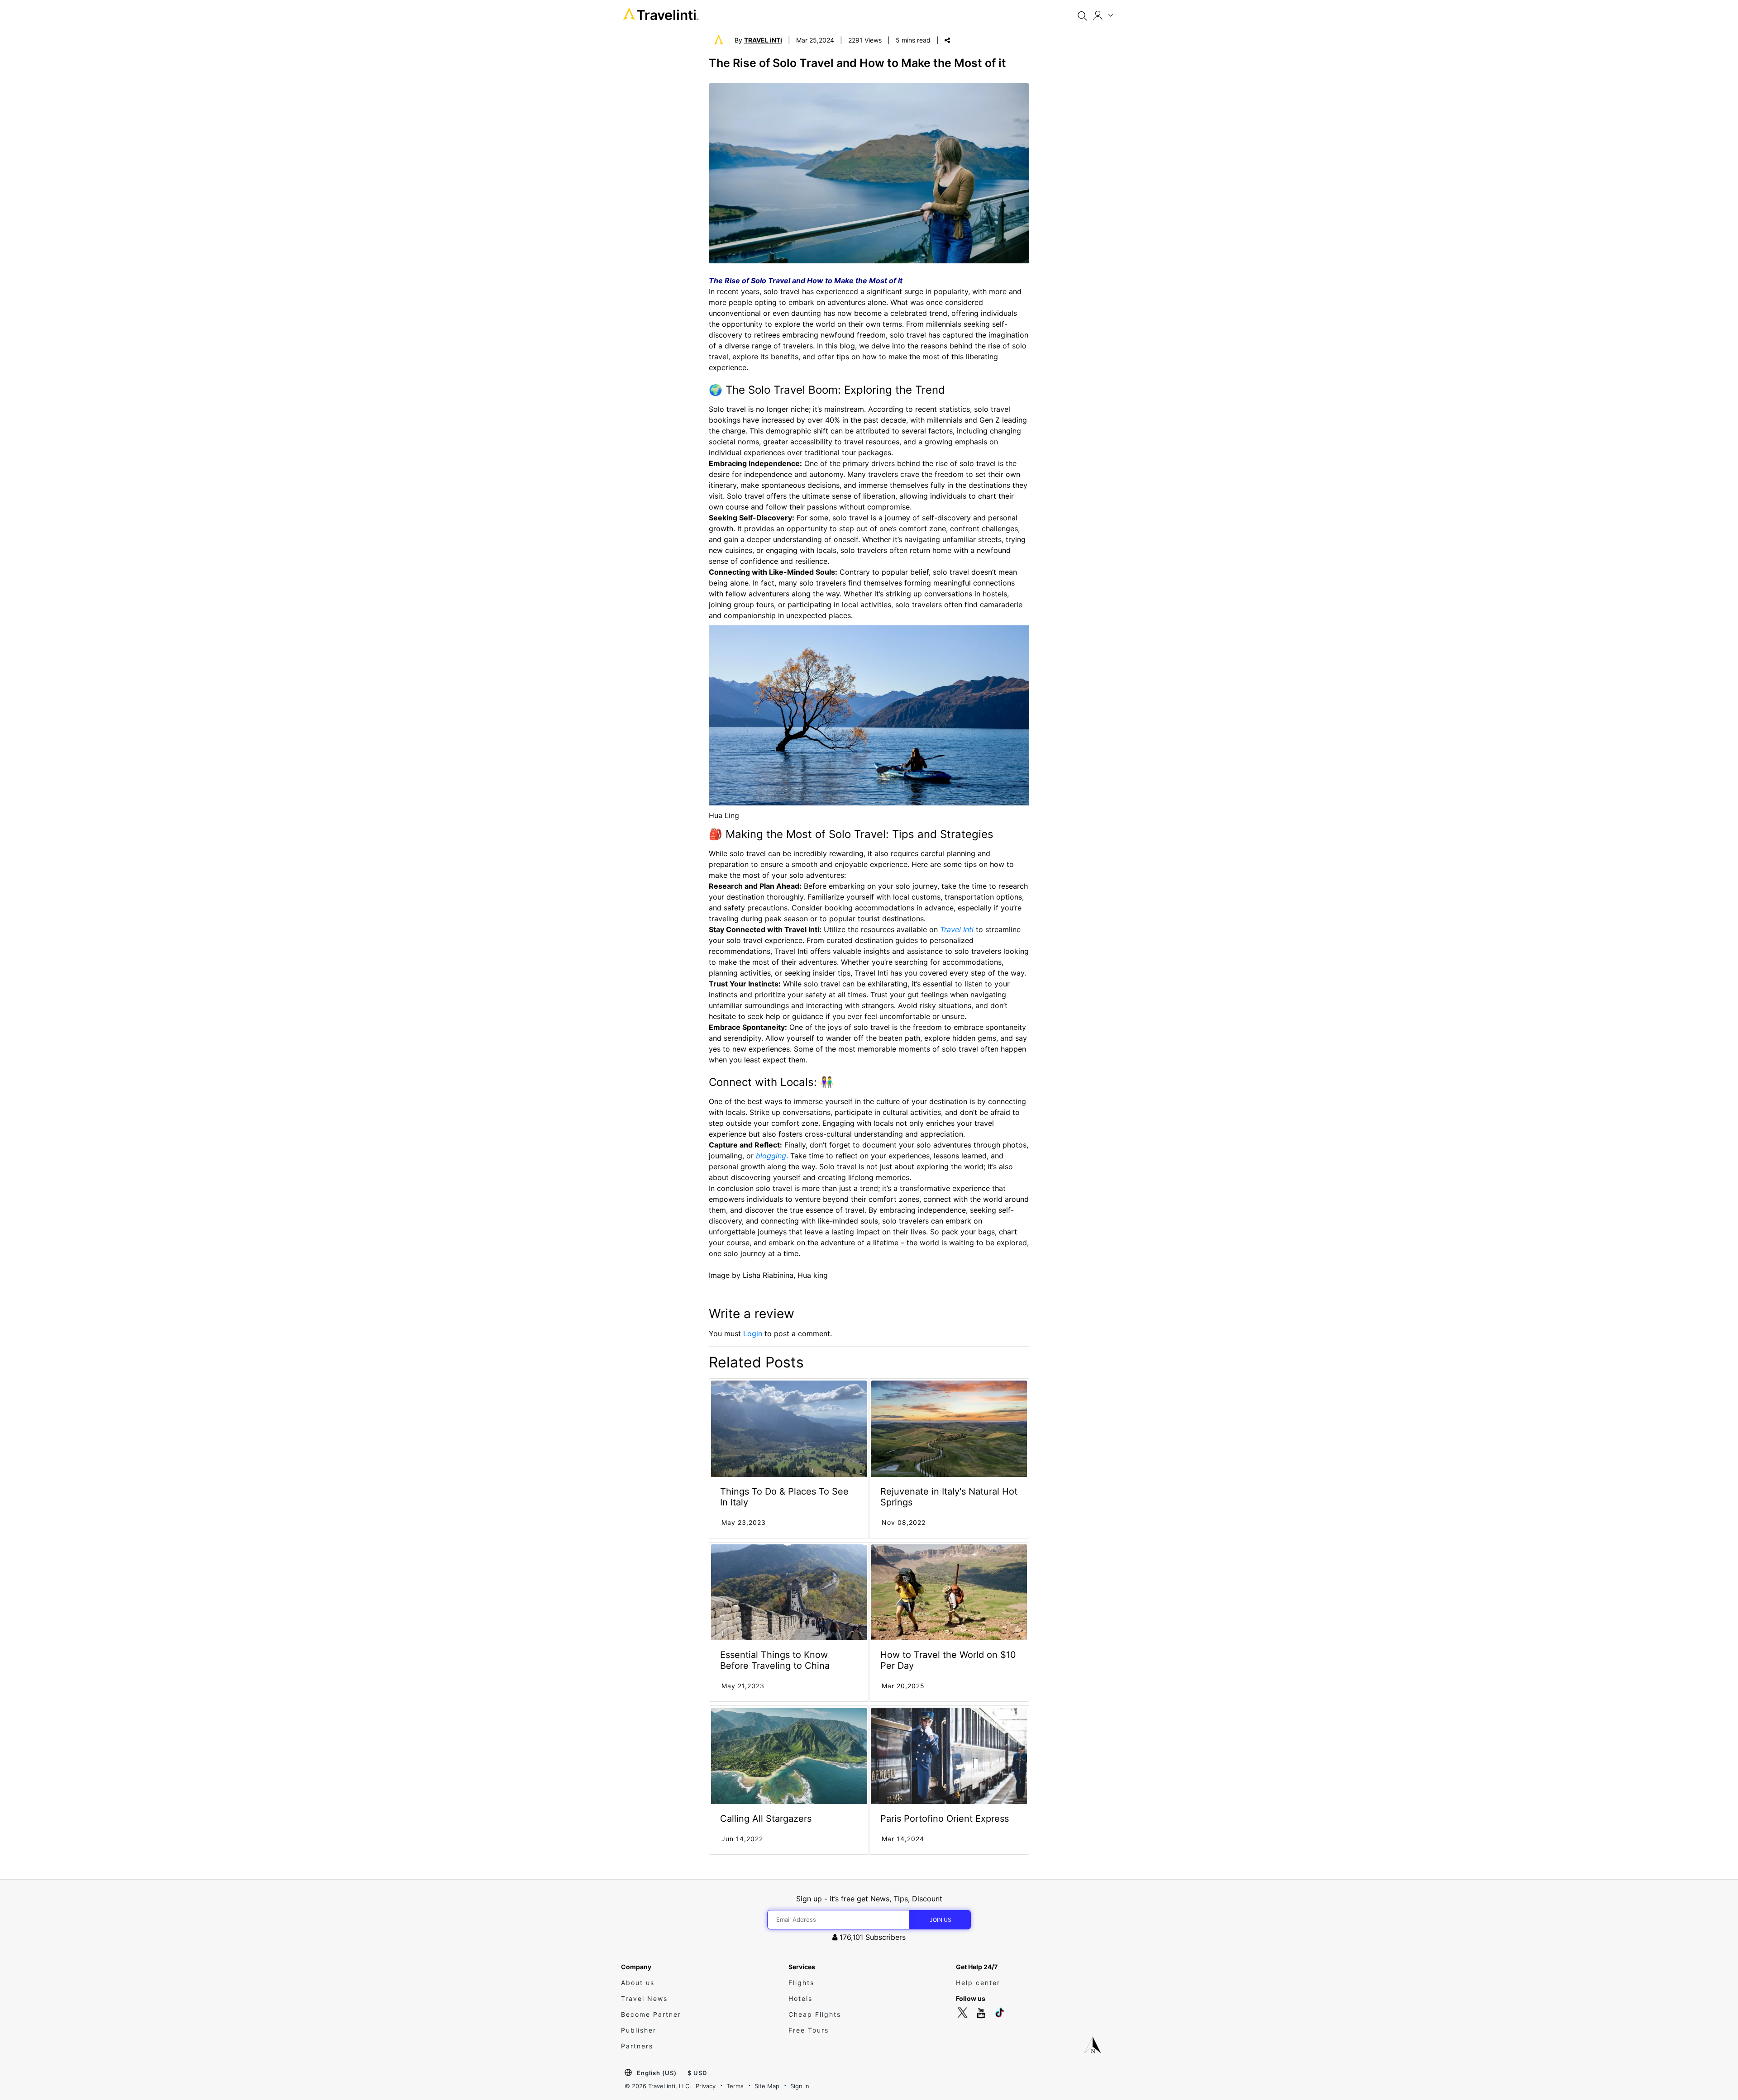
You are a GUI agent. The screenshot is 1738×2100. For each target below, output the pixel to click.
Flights (801, 1983)
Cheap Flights (815, 2014)
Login (753, 1333)
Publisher (639, 2030)
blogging (771, 1156)
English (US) (657, 2073)
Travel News (644, 1998)
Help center (978, 1983)
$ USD (697, 2073)
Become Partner (651, 2014)
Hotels (800, 1998)
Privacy (706, 2086)
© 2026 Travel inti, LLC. (658, 2086)
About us (638, 1983)
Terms (735, 2086)
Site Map (767, 2086)
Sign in (800, 2086)
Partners (637, 2046)
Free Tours (809, 2030)
